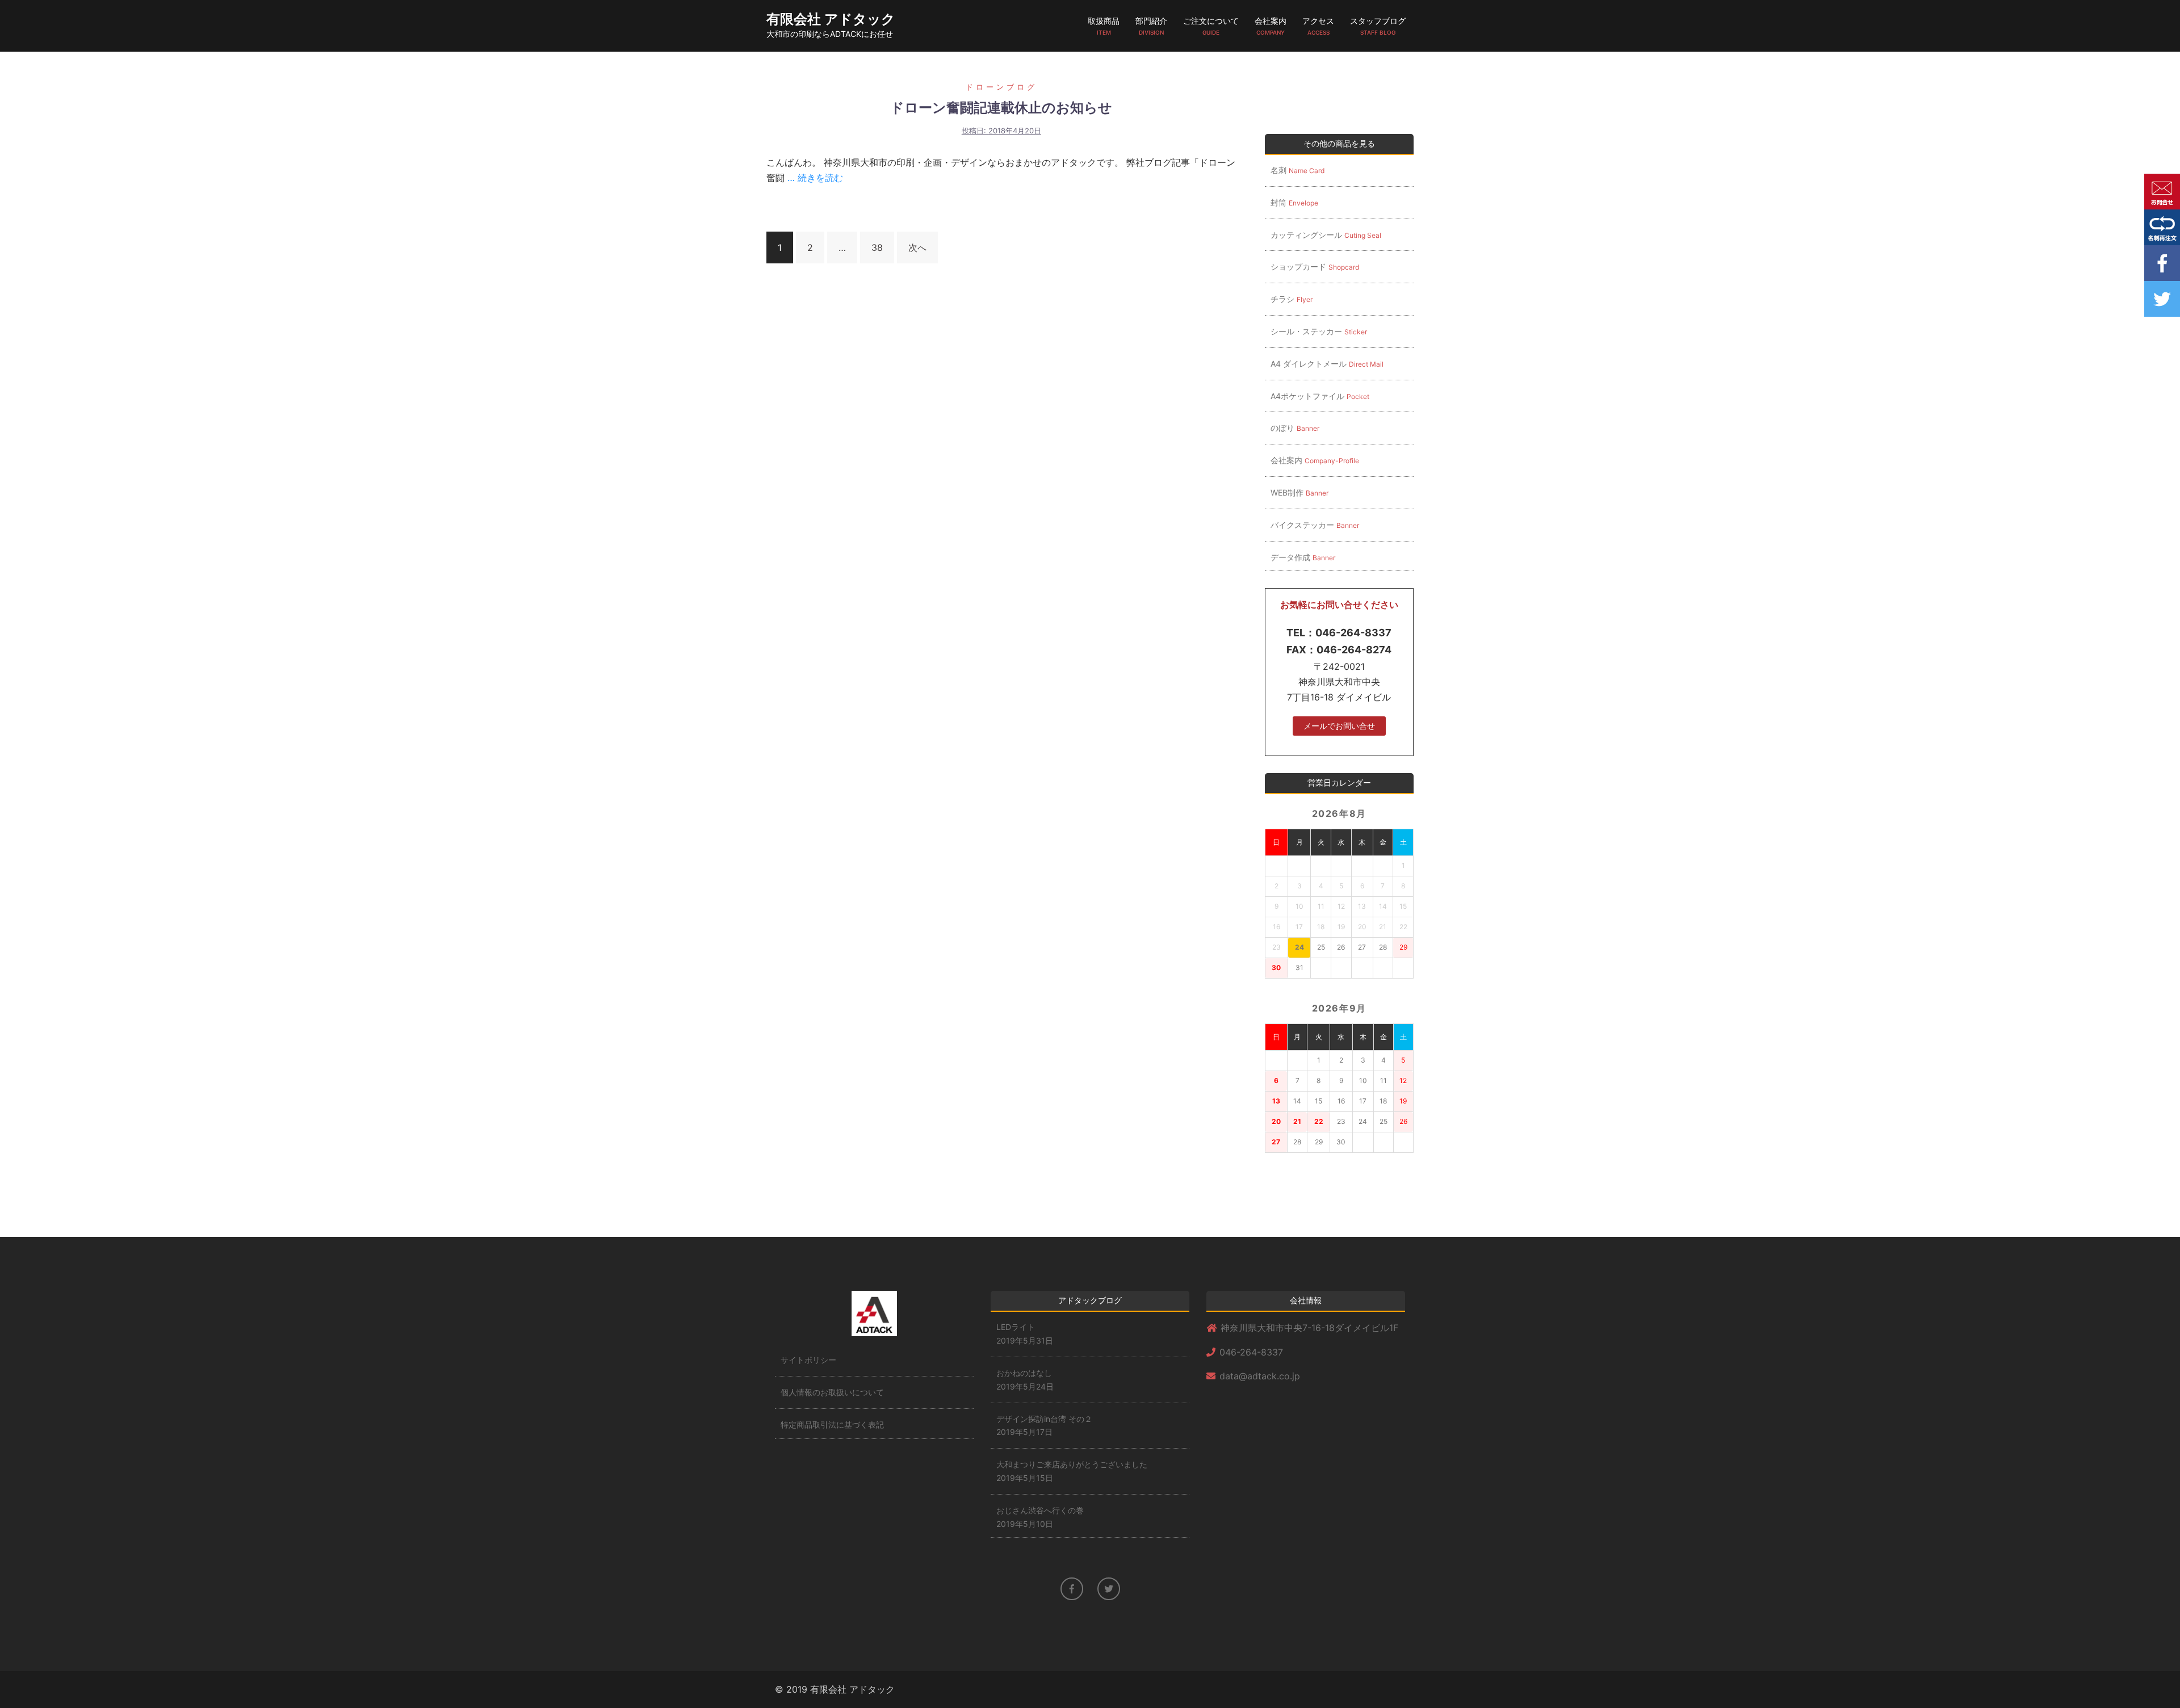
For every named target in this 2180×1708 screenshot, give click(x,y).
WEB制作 (1299, 492)
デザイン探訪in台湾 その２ (1044, 1419)
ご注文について (1211, 26)
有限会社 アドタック (831, 19)
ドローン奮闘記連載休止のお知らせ (1001, 108)
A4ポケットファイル (1320, 396)
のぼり (1295, 428)
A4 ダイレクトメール (1327, 364)
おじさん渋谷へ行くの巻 (1040, 1510)
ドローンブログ (1001, 87)
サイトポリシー (808, 1360)
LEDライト (1016, 1327)
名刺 (1297, 170)
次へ (917, 247)
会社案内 (1271, 26)
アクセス (1318, 26)
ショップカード (1315, 267)
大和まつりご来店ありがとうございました (1072, 1464)
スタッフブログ (1378, 26)
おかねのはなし (1024, 1373)
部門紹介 (1151, 26)
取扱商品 (1104, 26)
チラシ (1292, 299)
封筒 (1294, 202)
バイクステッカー (1315, 525)
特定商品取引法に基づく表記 (832, 1424)
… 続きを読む (814, 178)
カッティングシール (1326, 235)
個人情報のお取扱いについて (832, 1392)
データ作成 (1303, 557)
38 (877, 247)
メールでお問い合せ (1339, 726)
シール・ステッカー (1319, 331)
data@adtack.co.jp (1260, 1376)
